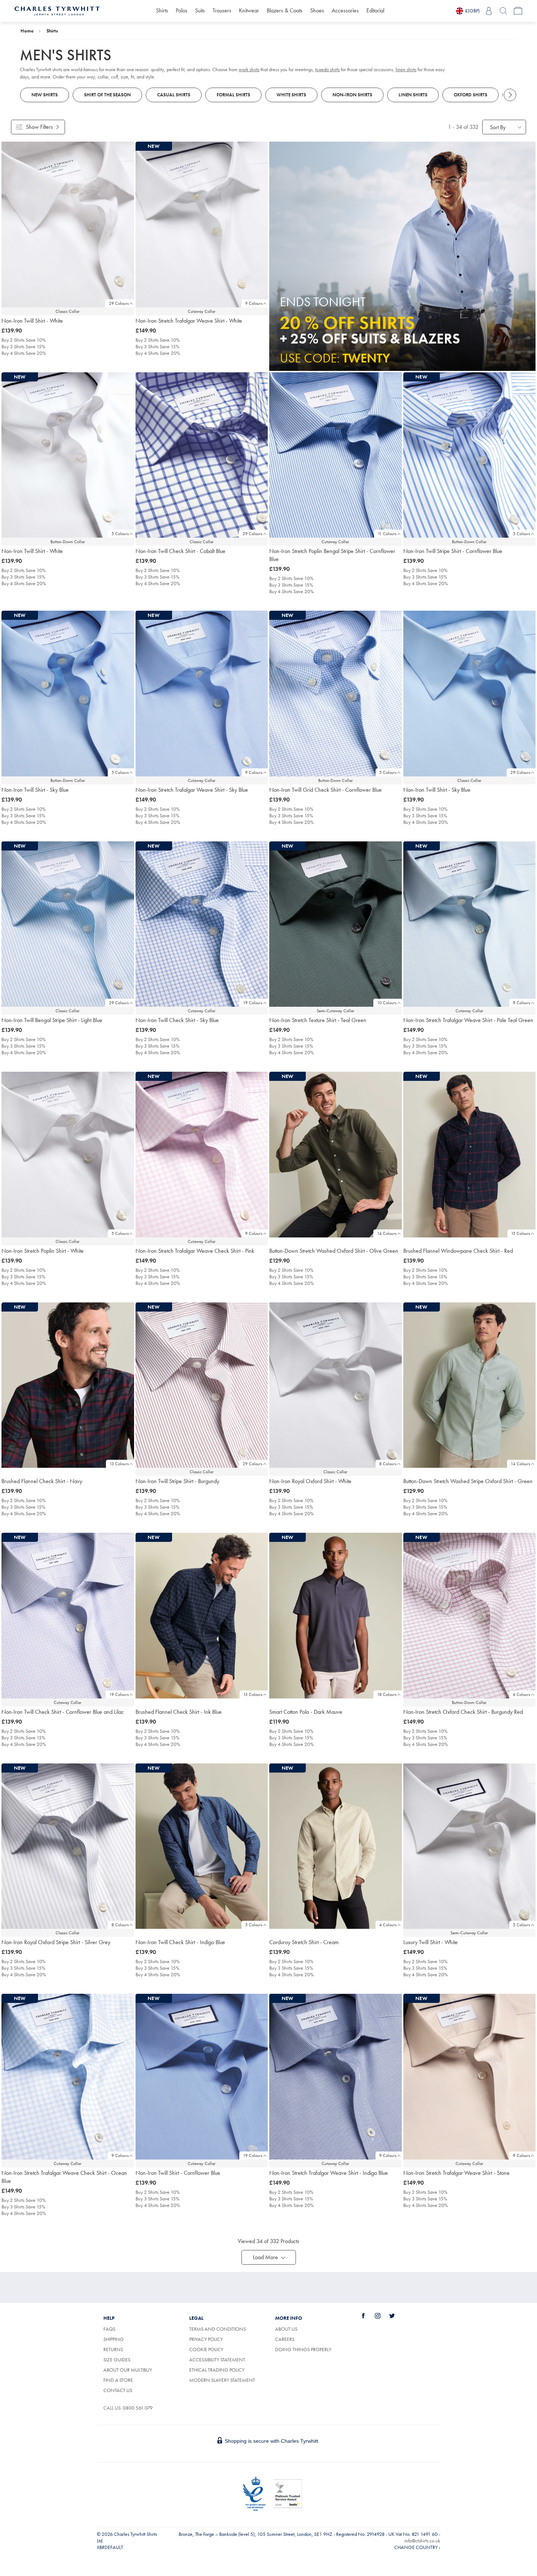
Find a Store (118, 2380)
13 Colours (521, 1233)
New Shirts (45, 95)
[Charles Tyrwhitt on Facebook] (367, 2316)
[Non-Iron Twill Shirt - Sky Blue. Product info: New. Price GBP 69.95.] (68, 694)
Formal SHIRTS (233, 95)
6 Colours (521, 1694)
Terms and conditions (218, 2329)
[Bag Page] (518, 11)
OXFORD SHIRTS (471, 95)
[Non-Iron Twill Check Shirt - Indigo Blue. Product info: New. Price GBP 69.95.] (202, 1846)
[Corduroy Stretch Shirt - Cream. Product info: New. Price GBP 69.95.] (336, 1846)
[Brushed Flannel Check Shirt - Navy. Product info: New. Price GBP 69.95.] (68, 1385)
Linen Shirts (413, 95)
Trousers (222, 10)
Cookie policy (206, 2349)
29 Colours (119, 303)
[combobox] (504, 127)
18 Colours (387, 1694)
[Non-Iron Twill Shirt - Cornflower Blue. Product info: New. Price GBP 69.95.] (202, 2077)
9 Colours (254, 303)
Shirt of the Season (107, 95)
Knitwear (249, 10)
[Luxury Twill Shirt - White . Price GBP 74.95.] (470, 1846)
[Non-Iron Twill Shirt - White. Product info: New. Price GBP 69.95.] (68, 455)
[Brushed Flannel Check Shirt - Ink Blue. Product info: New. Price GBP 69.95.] (202, 1616)
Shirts (162, 10)
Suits (200, 10)
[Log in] (489, 11)
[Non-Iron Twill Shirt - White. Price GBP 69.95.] (68, 224)
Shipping (114, 2339)
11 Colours (387, 534)
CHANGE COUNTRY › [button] (417, 2547)
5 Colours (120, 534)
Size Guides (117, 2360)
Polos (182, 10)
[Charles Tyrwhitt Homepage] (57, 10)
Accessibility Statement (217, 2360)
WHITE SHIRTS (291, 95)
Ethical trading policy (217, 2370)
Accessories (345, 10)
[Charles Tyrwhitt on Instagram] (382, 2316)
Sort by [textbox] (498, 127)
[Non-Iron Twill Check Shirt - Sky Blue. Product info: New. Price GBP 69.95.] (202, 924)
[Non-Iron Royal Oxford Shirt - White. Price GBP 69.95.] (336, 1385)
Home (27, 31)
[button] (269, 2257)
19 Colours (253, 1003)
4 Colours (388, 1925)
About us (286, 2329)
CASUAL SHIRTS (174, 95)
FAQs (109, 2329)
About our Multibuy (128, 2370)
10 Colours (387, 1003)
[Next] (510, 95)
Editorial (375, 10)
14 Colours (387, 1233)
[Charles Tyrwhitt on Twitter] (396, 2316)
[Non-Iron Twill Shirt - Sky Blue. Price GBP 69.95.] (470, 694)
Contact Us (118, 2390)
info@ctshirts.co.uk (422, 2541)
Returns (113, 2349)
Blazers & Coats (285, 10)
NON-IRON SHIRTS (352, 95)
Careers (293, 2339)
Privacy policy (206, 2339)
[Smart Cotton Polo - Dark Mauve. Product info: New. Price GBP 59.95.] (336, 1616)
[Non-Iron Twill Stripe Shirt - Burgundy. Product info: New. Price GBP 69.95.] (202, 1385)
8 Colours (388, 1464)
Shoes (317, 10)
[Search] (503, 11)
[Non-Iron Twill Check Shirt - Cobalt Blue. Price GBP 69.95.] (202, 455)
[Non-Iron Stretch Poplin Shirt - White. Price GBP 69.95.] (68, 1155)
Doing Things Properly (303, 2349)
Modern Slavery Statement (222, 2380)
